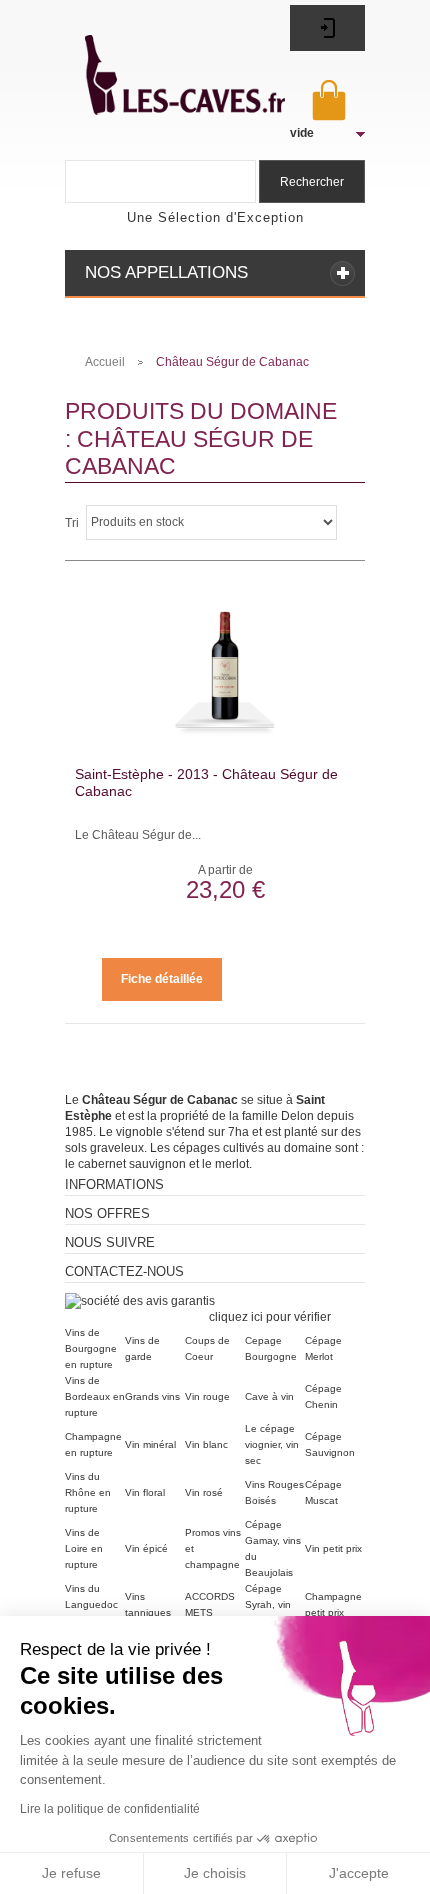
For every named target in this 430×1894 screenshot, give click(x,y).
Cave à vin (269, 1396)
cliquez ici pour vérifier (269, 1317)
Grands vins (152, 1396)
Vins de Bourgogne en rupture (91, 1348)
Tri (72, 523)
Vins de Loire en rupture (84, 1548)
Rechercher (312, 182)
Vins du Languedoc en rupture (91, 1604)
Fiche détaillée (162, 979)
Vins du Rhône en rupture (88, 1492)
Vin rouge (207, 1396)
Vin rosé (204, 1492)
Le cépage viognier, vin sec (272, 1444)
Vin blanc (206, 1444)
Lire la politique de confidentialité (110, 1809)
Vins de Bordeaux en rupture (95, 1396)
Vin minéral (150, 1444)
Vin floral (145, 1492)
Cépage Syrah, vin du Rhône (268, 1604)
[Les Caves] (163, 63)
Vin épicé (146, 1548)
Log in (327, 28)
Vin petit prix (333, 1548)
